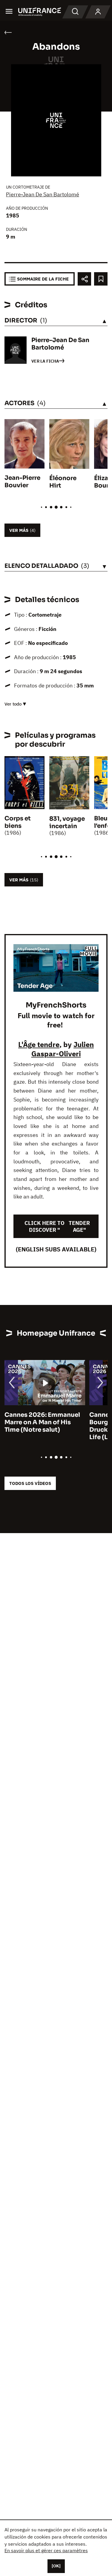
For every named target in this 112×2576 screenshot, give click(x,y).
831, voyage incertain (67, 822)
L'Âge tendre (39, 1044)
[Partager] (84, 279)
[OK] (56, 2566)
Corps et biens (18, 822)
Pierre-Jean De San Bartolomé (43, 194)
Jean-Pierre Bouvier (22, 482)
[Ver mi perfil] (98, 12)
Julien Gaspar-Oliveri (63, 1049)
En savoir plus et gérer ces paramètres (46, 2550)
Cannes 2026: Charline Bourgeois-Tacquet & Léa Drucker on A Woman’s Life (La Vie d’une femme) (43, 1426)
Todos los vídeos (30, 1483)
